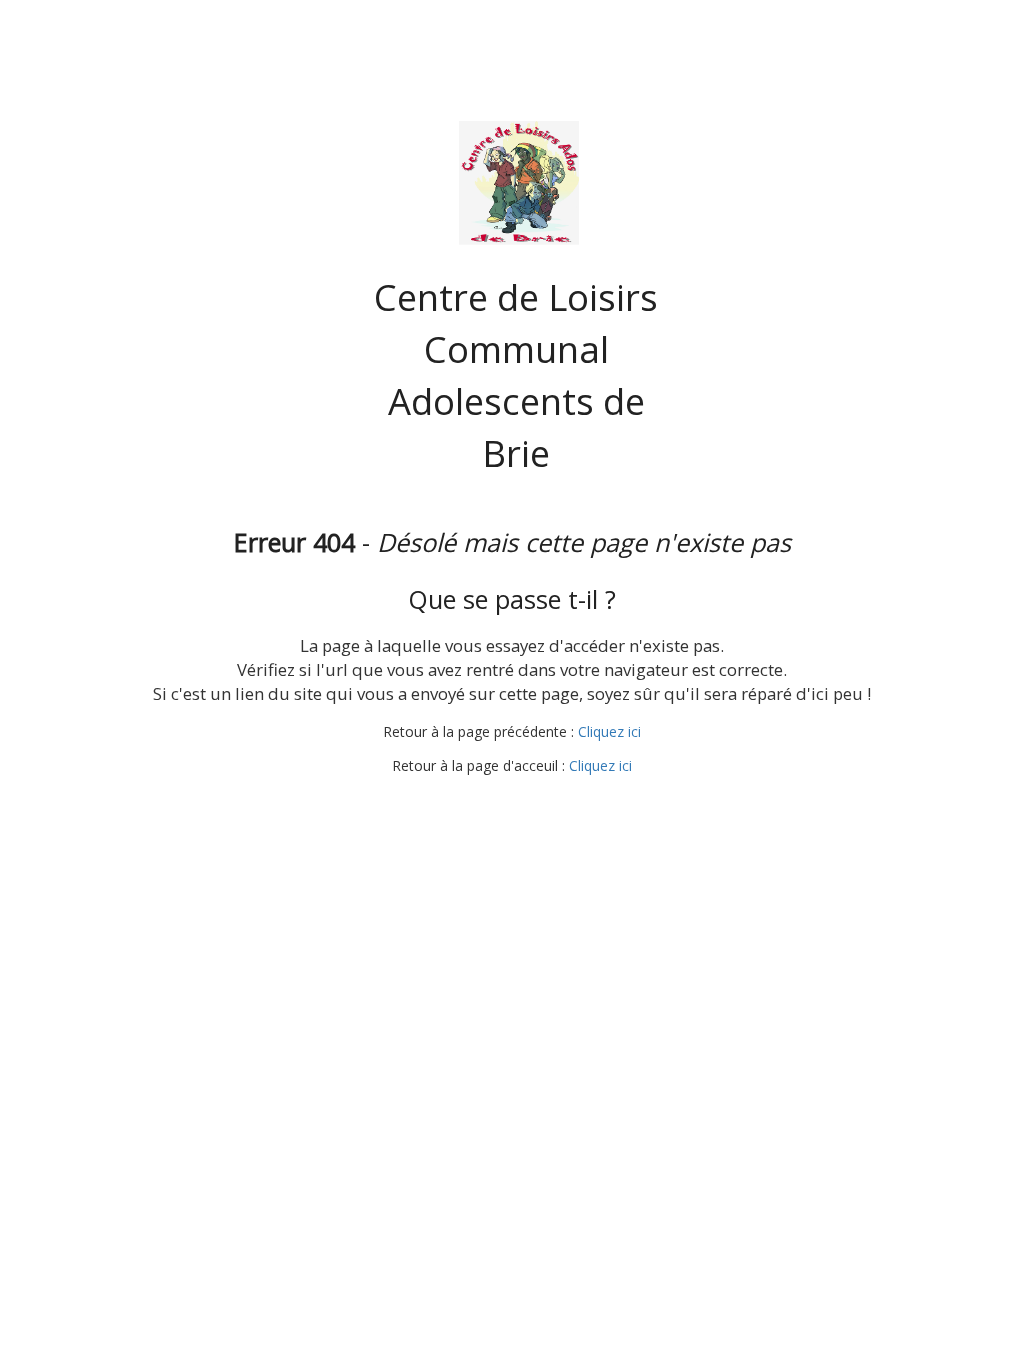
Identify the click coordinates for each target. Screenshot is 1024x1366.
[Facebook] (491, 804)
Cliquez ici (609, 731)
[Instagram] (528, 804)
